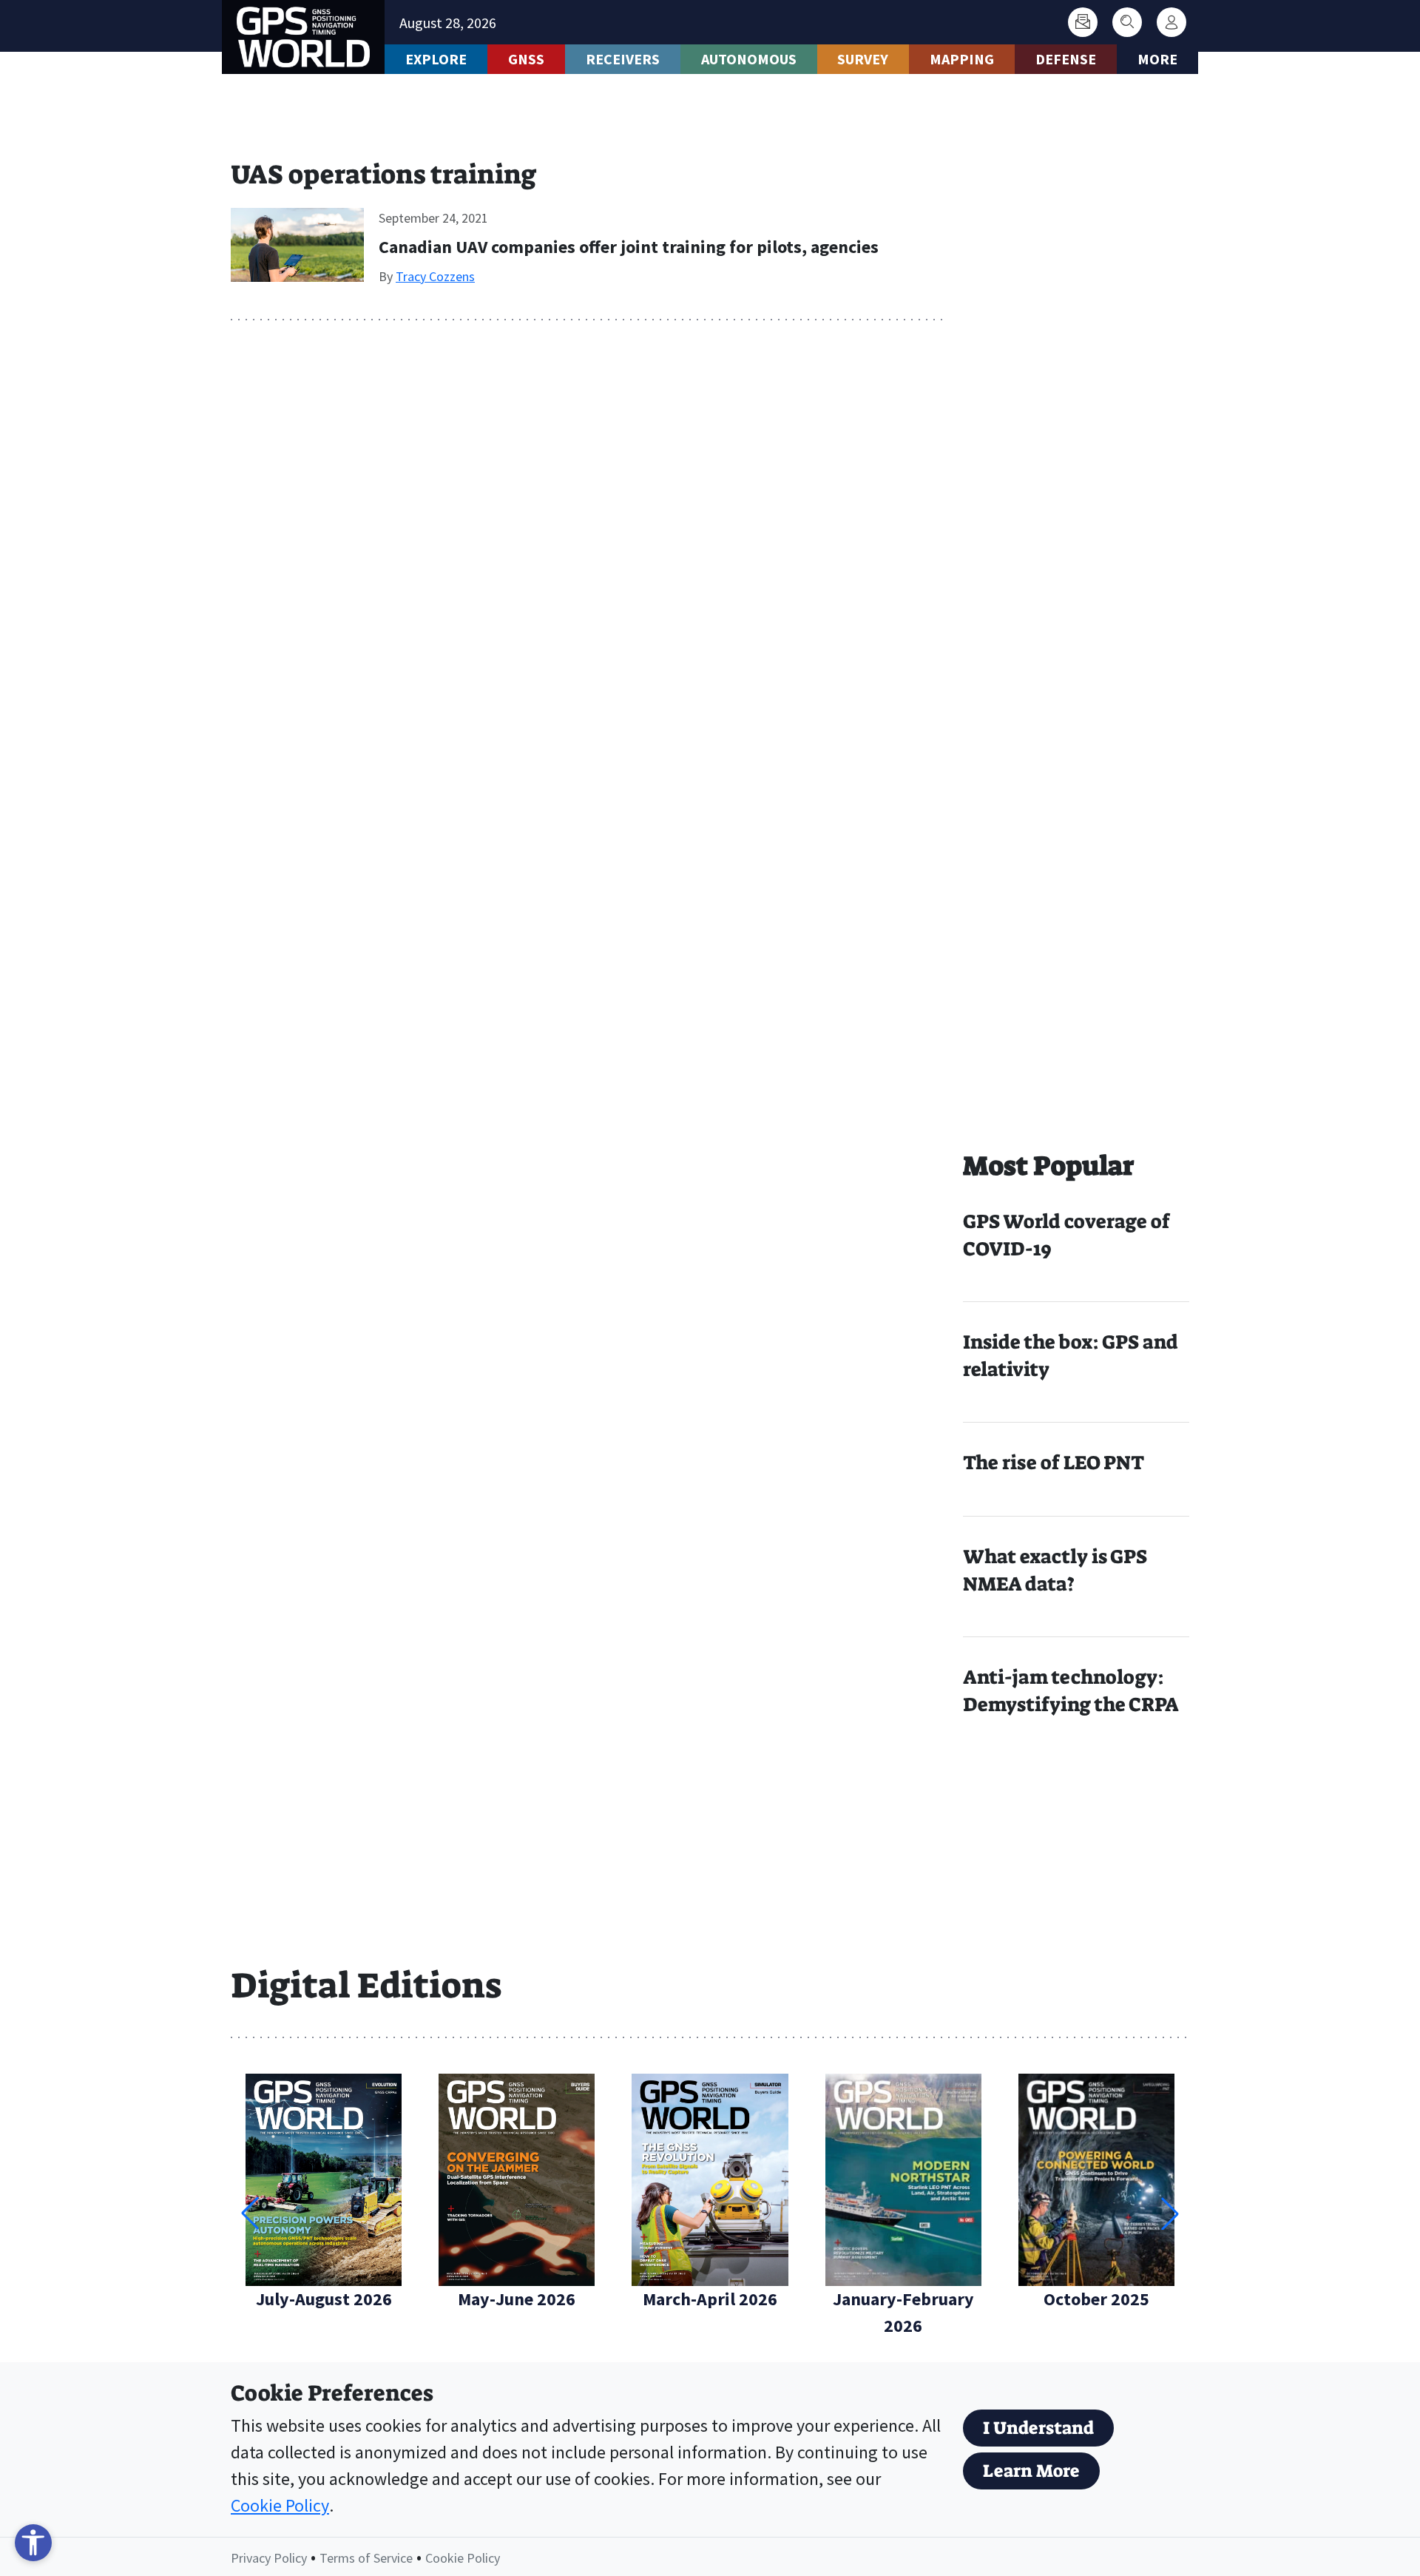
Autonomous (749, 59)
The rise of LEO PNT (1054, 1463)
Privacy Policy (269, 2558)
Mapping (962, 59)
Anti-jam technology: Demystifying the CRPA (1071, 1691)
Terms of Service (366, 2558)
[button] (1170, 2213)
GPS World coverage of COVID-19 (1066, 1235)
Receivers (623, 59)
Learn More (1031, 2471)
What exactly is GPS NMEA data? (1055, 1570)
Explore (436, 59)
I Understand (1038, 2428)
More (1157, 59)
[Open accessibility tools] (33, 2543)
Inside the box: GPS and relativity (1071, 1356)
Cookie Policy (280, 2505)
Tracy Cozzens (435, 276)
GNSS (526, 59)
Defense (1066, 59)
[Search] (1127, 22)
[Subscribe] (1083, 22)
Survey (863, 59)
